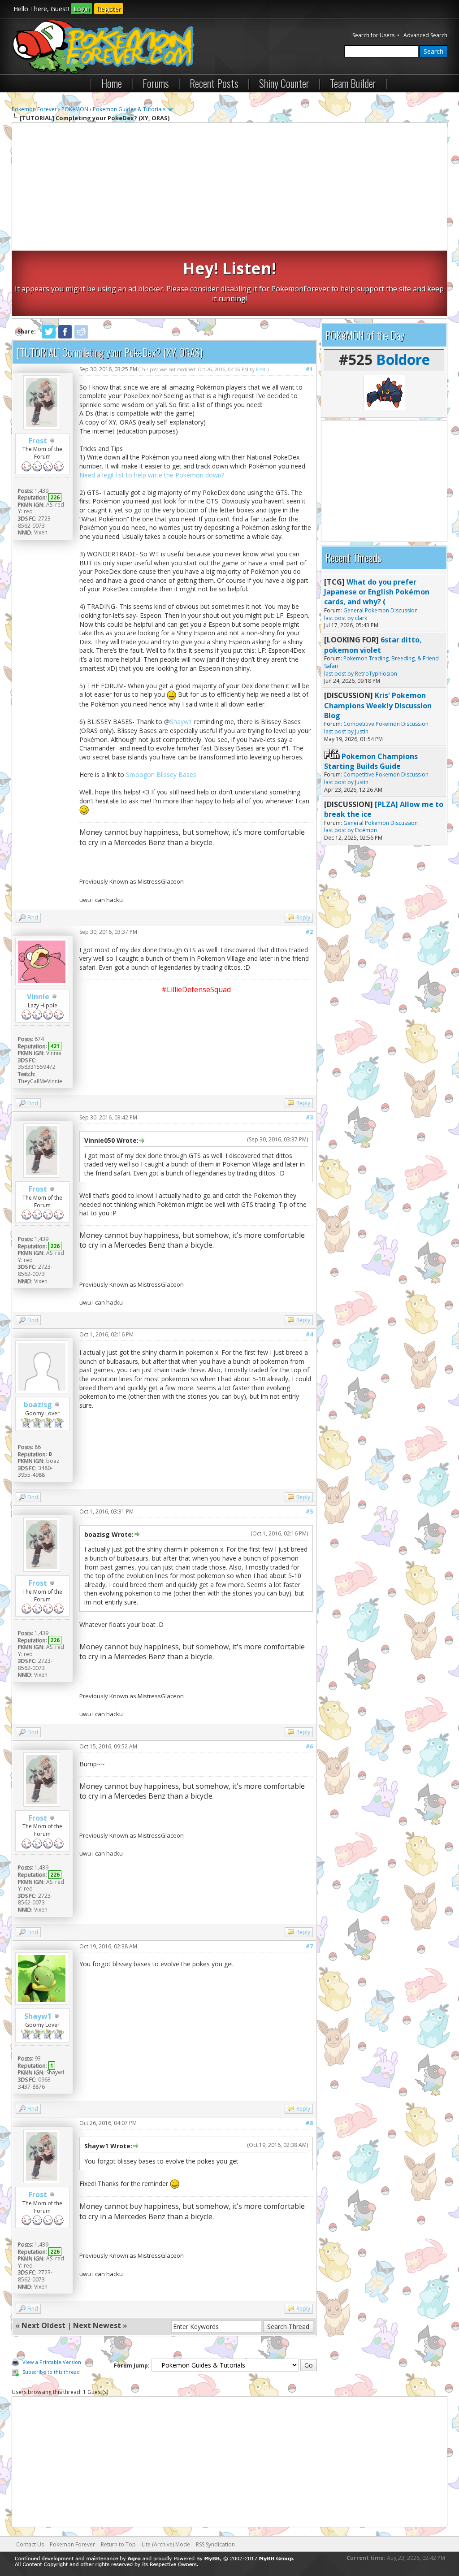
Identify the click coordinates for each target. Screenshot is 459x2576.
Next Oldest (43, 2325)
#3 (309, 1117)
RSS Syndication (215, 2544)
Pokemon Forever (34, 109)
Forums (156, 83)
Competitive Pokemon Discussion (386, 724)
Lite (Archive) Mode (166, 2544)
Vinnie (38, 997)
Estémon (366, 830)
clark (361, 618)
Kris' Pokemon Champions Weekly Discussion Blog (378, 705)
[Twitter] (49, 337)
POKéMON (75, 109)
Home (112, 83)
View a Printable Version (52, 2362)
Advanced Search (425, 35)
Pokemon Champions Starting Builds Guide (371, 761)
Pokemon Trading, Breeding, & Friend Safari (381, 662)
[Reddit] (81, 337)
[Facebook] (65, 337)
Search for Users (373, 35)
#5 (309, 1511)
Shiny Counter (284, 83)
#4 (309, 1334)
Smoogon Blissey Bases (161, 774)
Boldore (403, 359)
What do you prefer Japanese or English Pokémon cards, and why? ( (377, 592)
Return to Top (118, 2544)
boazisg (38, 1405)
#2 (309, 932)
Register (109, 9)
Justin (362, 731)
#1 (309, 369)
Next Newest (97, 2325)
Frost (38, 441)
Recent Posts (214, 83)
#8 (309, 2123)
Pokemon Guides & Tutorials (129, 109)
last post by (339, 618)
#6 (309, 1746)
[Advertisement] (230, 188)
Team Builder (353, 83)
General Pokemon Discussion (381, 610)
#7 (309, 1946)
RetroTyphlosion (376, 674)
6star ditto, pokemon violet (373, 645)
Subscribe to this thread (51, 2372)
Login (82, 9)
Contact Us (30, 2544)
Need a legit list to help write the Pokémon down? (152, 475)
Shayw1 (181, 722)
